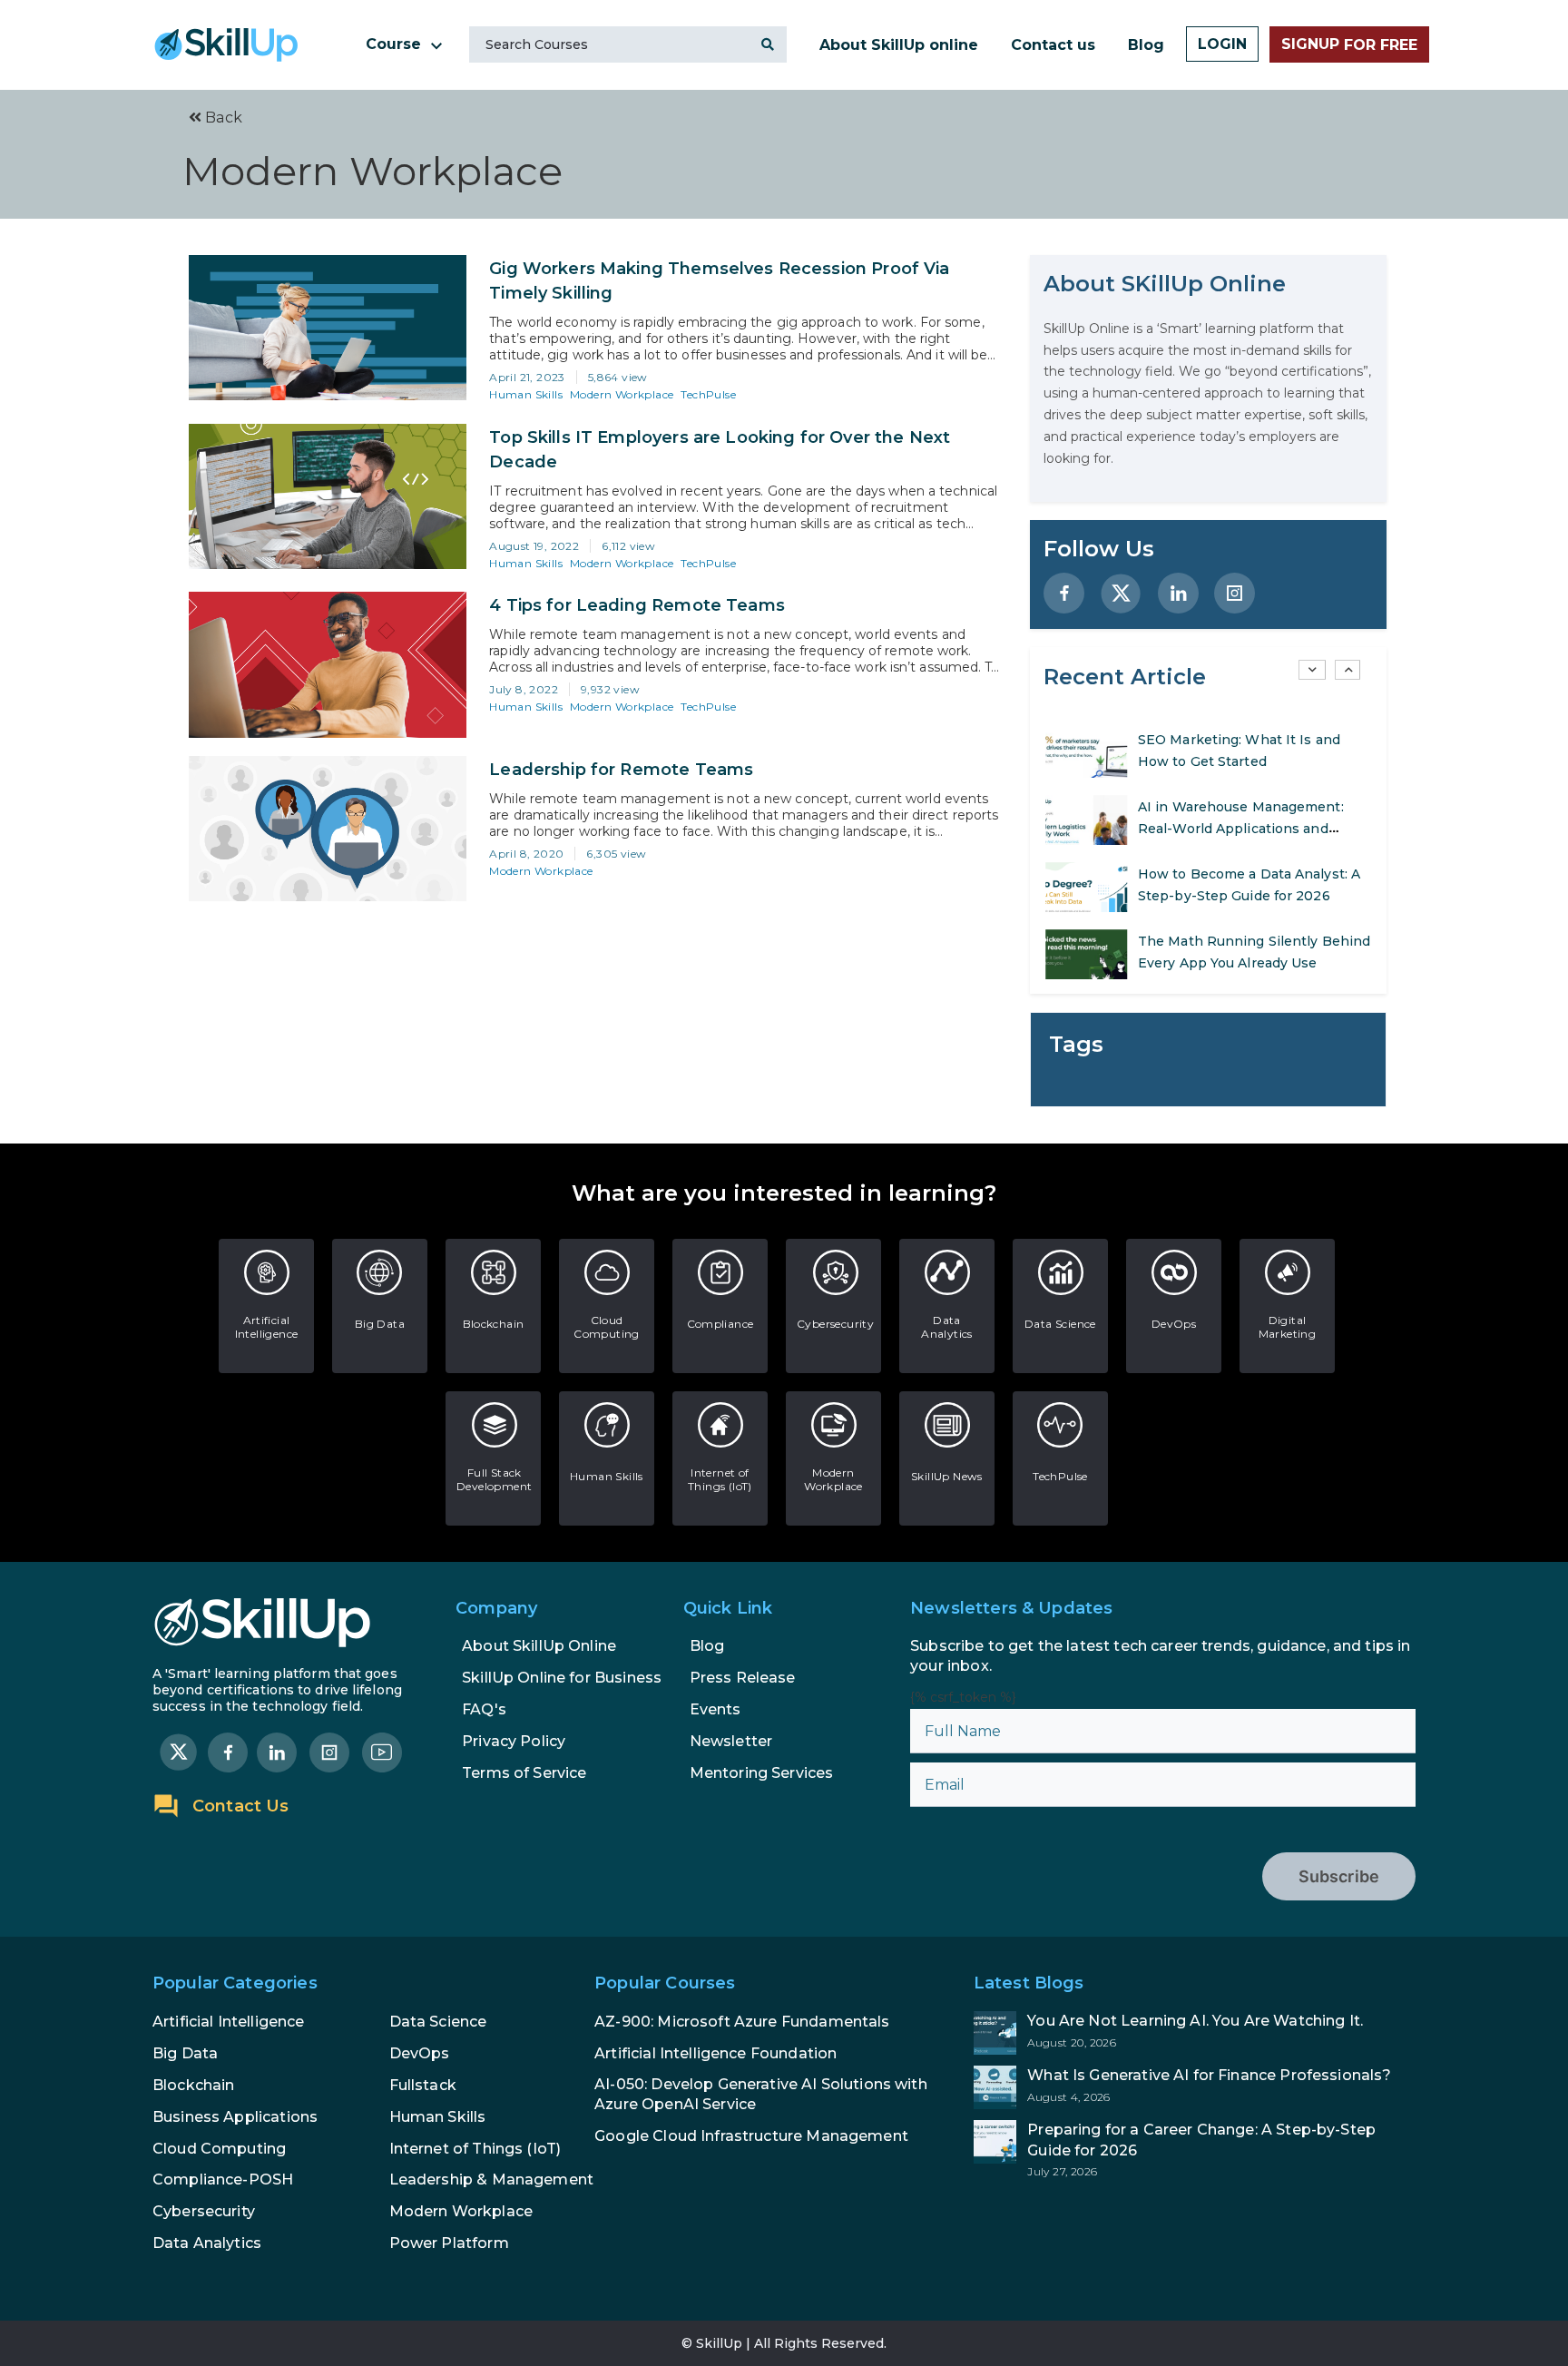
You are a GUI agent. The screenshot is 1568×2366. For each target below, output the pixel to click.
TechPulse (708, 394)
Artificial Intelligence (267, 1327)
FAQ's (484, 1709)
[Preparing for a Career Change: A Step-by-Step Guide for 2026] (1195, 2149)
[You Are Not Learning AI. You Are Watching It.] (1195, 2033)
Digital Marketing (1288, 1327)
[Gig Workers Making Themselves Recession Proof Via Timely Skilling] (328, 328)
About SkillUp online (899, 45)
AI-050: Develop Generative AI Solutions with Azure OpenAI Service (761, 2094)
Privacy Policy (514, 1741)
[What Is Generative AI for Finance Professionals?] (1195, 2087)
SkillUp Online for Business (562, 1678)
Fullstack (423, 2085)
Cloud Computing (607, 1327)
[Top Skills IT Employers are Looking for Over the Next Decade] (328, 496)
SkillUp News (947, 1476)
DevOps (1174, 1324)
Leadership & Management (491, 2179)
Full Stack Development (494, 1479)
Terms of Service (524, 1773)
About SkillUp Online (539, 1646)
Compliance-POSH (223, 2179)
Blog (1146, 45)
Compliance (720, 1324)
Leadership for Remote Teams (621, 770)
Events (715, 1709)
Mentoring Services (762, 1773)
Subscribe (1339, 1876)
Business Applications (235, 2117)
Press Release (743, 1678)
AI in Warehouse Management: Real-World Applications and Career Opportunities (1241, 761)
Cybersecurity (835, 1324)
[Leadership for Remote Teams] (328, 829)
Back (222, 118)
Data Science (1060, 1324)
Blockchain (494, 1324)
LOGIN (1222, 44)
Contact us (1053, 45)
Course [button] (396, 44)
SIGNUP (1349, 44)
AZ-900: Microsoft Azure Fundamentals (742, 2022)
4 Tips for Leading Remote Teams (637, 605)
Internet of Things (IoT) (720, 1479)
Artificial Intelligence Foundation (715, 2053)
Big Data (380, 1324)
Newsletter (731, 1741)
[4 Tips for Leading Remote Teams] (328, 664)
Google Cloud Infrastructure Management (751, 2136)
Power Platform (449, 2243)
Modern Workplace (622, 394)
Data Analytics (947, 1327)
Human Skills (526, 394)
